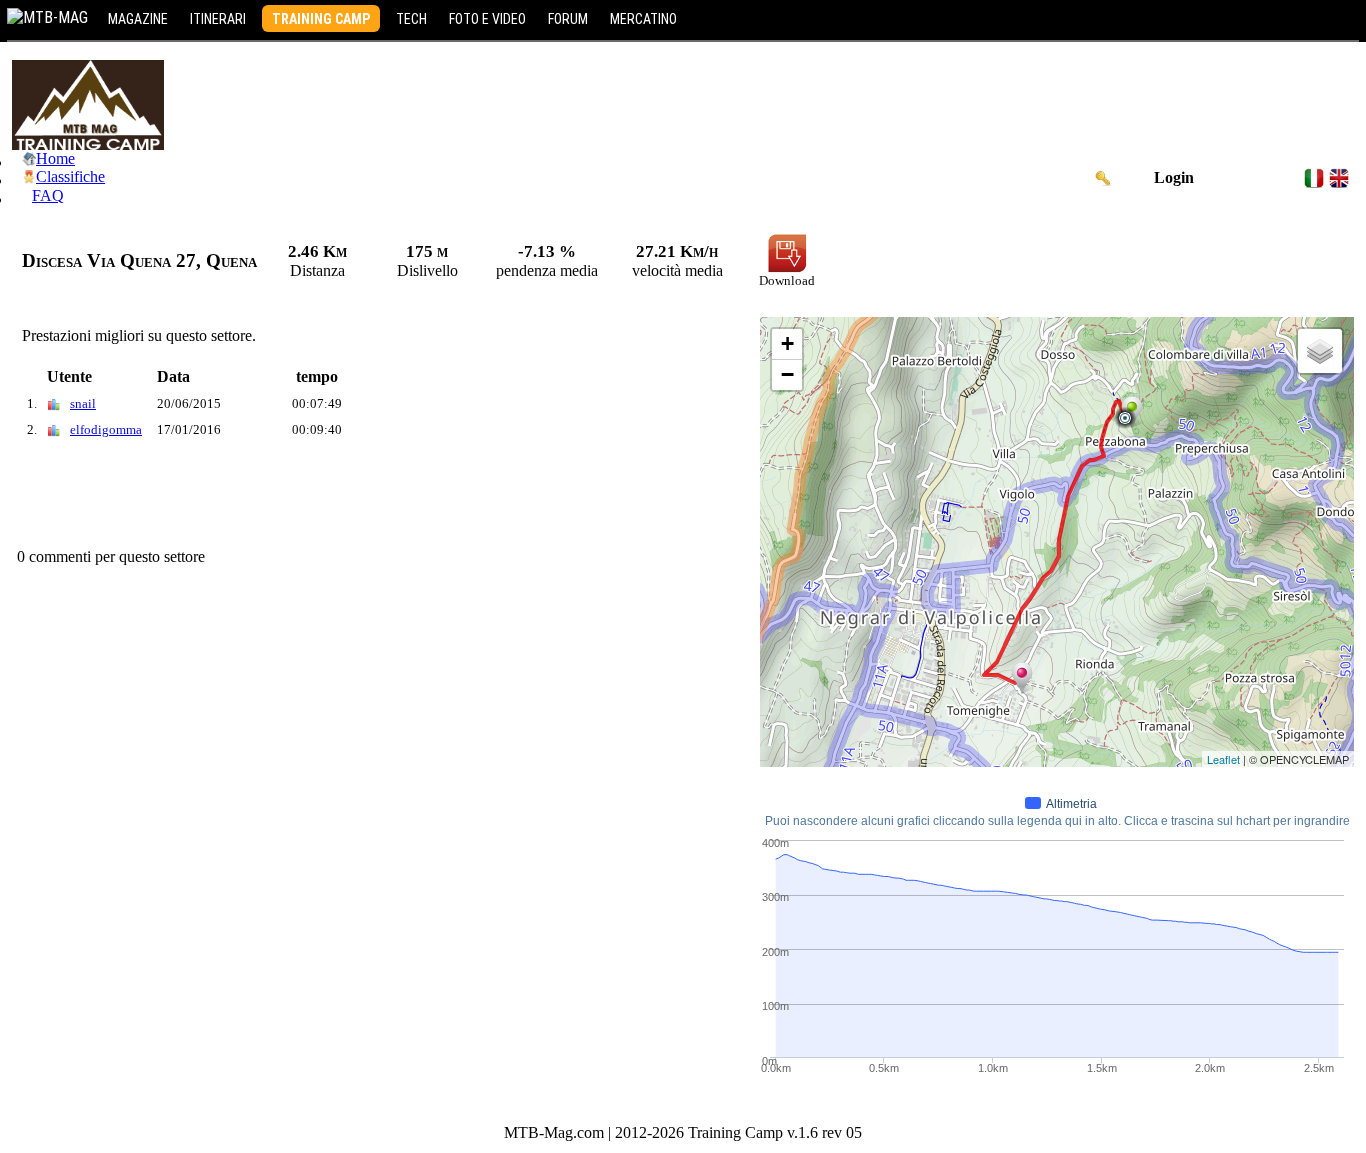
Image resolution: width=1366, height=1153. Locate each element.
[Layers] (1320, 351)
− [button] (787, 374)
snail (83, 403)
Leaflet (1223, 759)
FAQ (48, 195)
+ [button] (787, 343)
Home (55, 158)
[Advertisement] (376, 498)
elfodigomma (106, 429)
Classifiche (70, 176)
